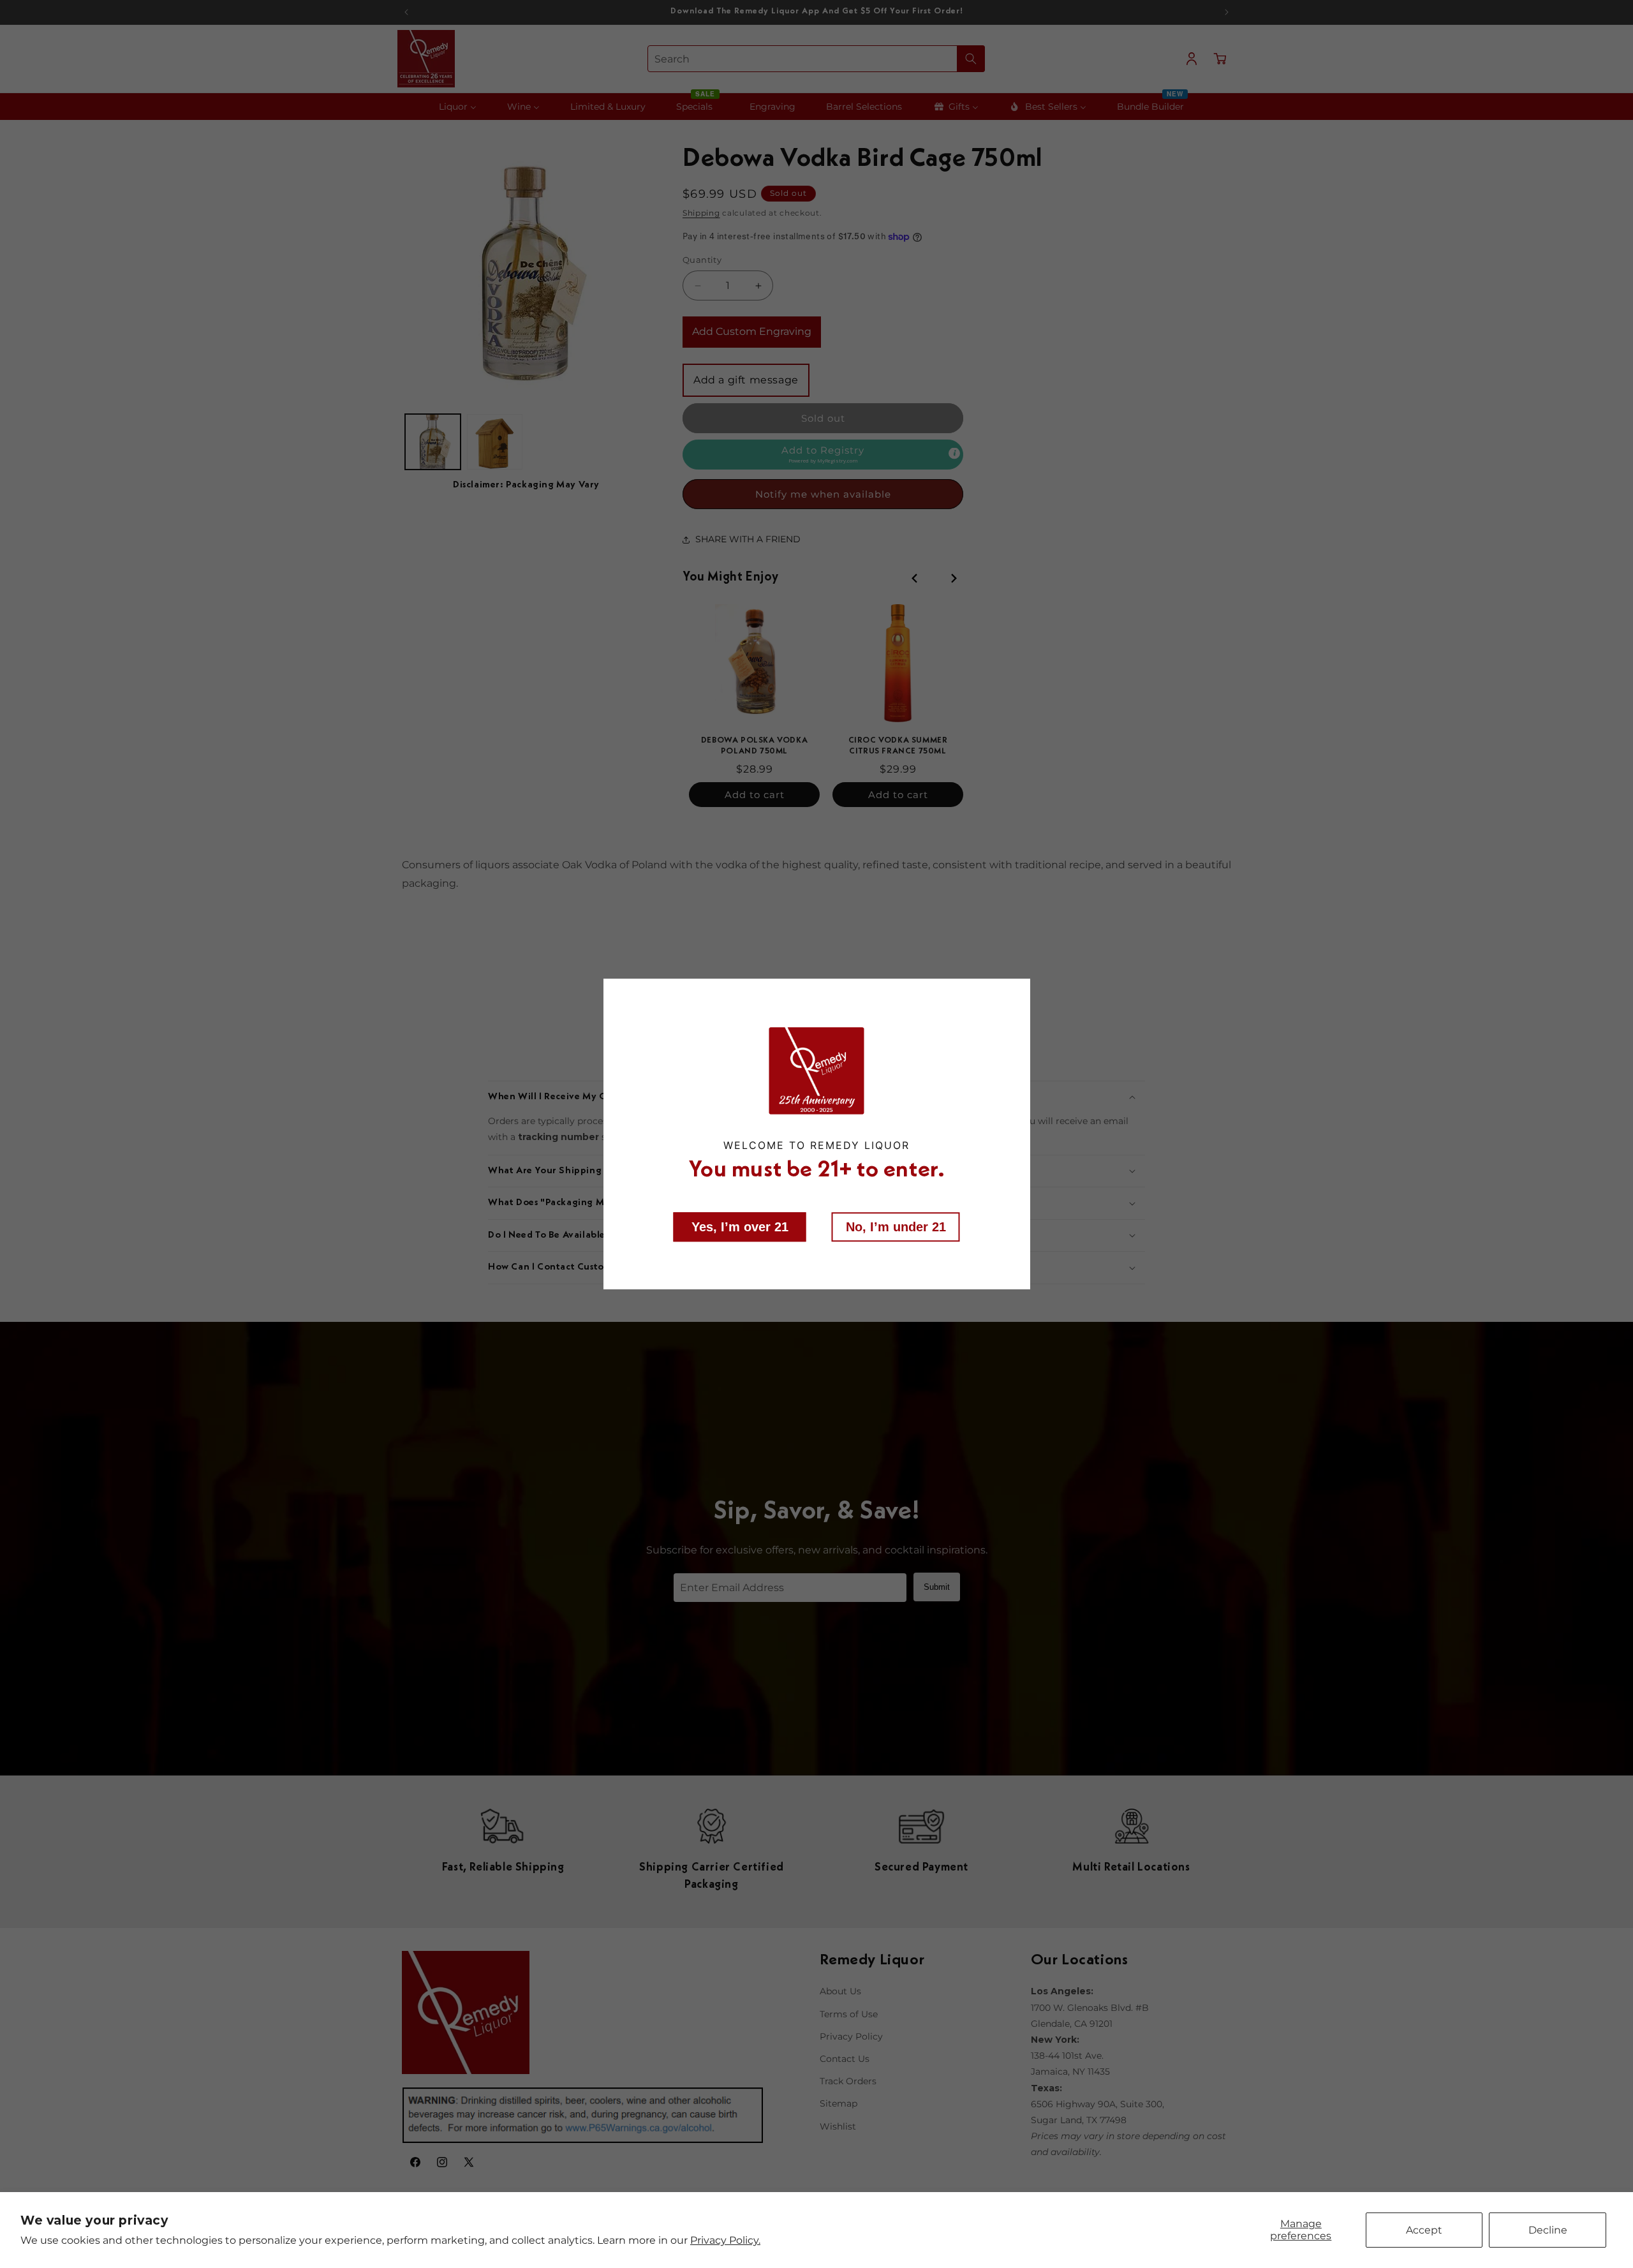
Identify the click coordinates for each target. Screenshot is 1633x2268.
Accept (1424, 2230)
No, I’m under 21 (896, 1226)
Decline (1548, 2230)
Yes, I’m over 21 (740, 1226)
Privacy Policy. (725, 2240)
